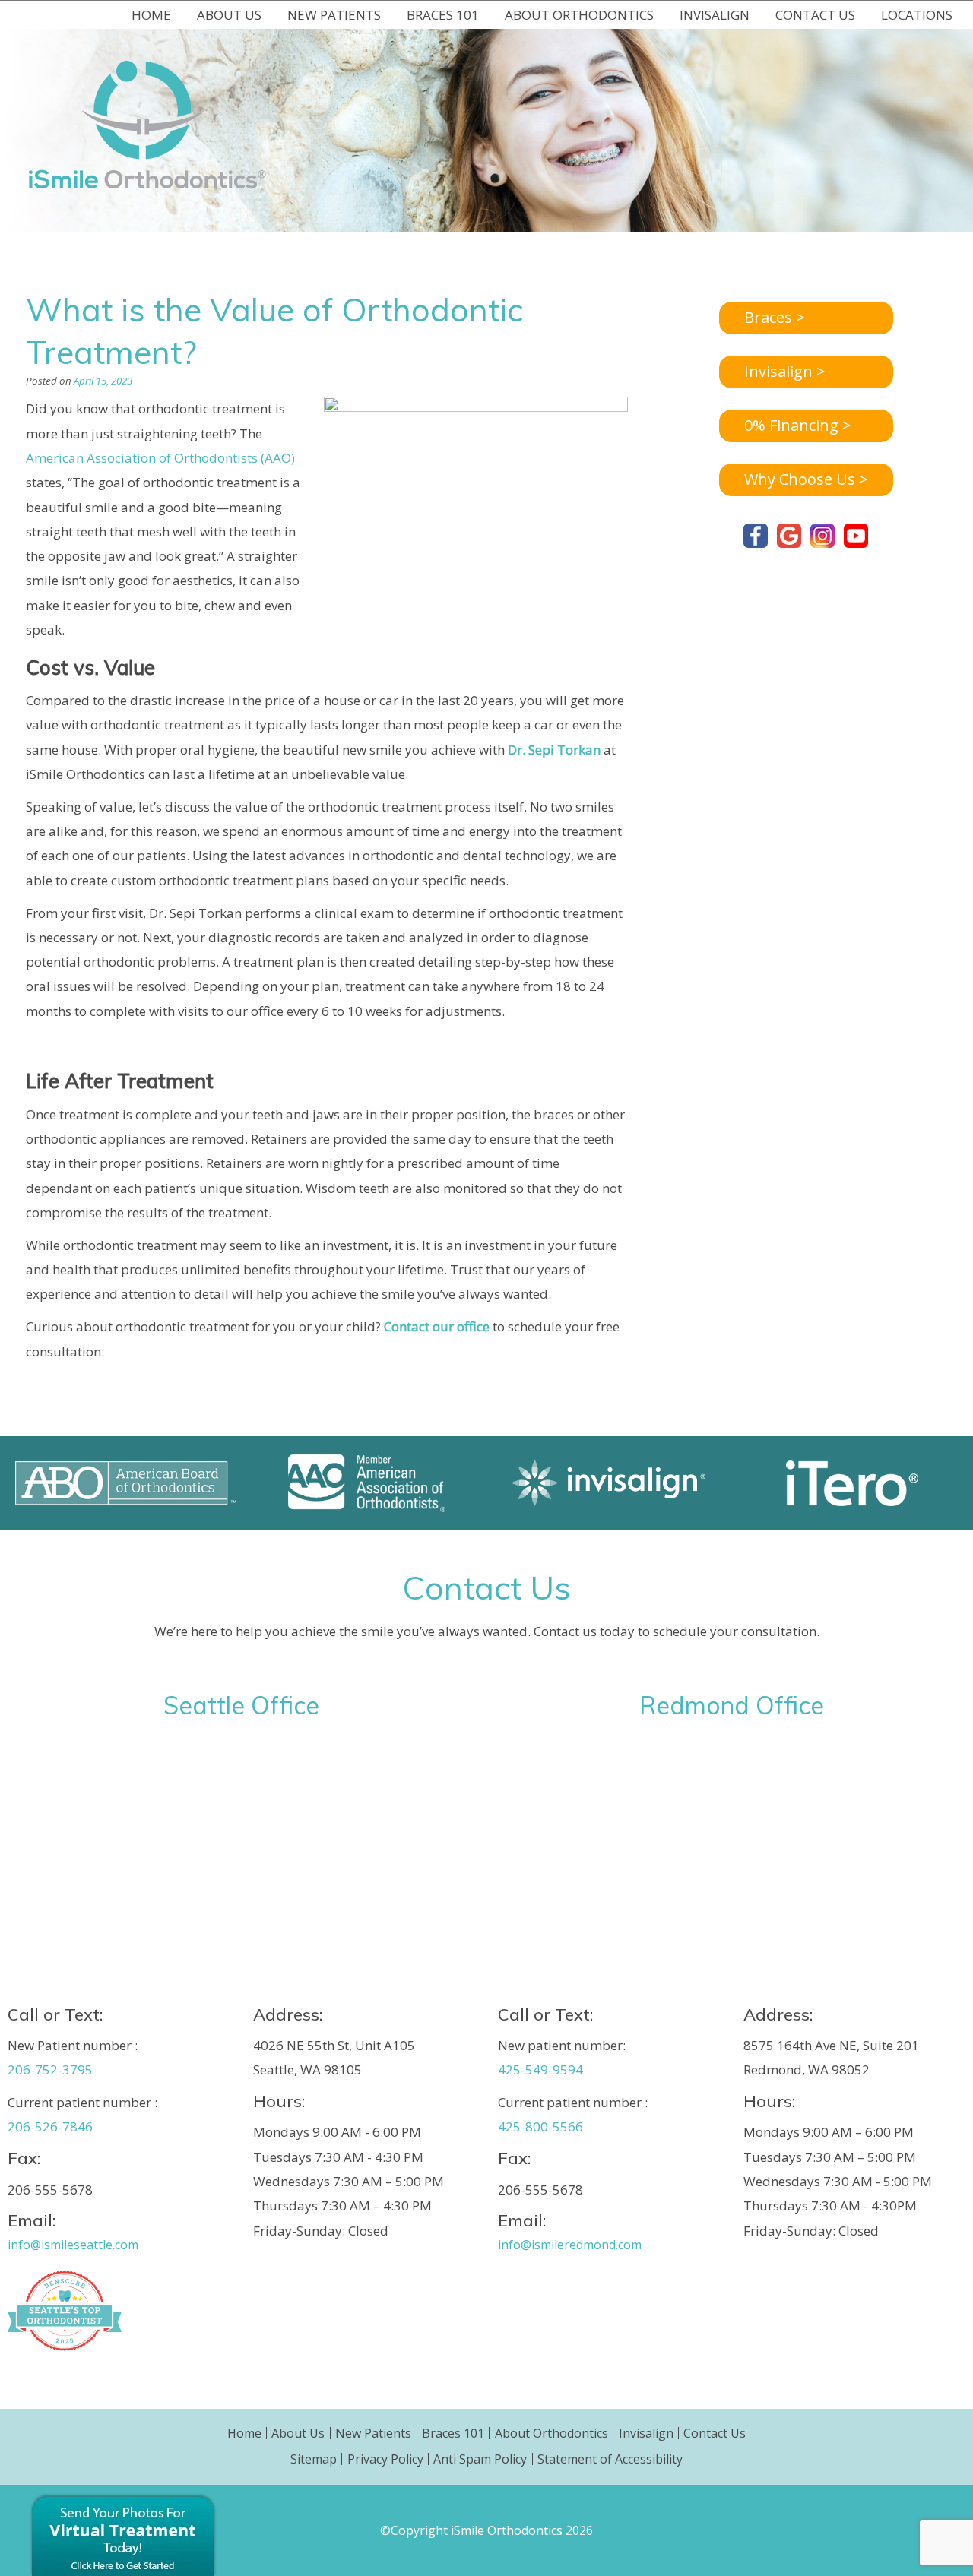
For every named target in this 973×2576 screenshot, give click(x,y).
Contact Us (715, 2433)
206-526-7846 (50, 2127)
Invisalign (646, 2433)
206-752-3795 (50, 2070)
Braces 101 (453, 2433)
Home (151, 15)
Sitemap (314, 2459)
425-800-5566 (540, 2127)
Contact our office (437, 1326)
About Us (298, 2433)
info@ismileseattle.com (73, 2245)
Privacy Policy (385, 2459)
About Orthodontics (551, 2433)
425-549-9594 (540, 2070)
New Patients (373, 2433)
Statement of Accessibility (610, 2459)
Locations (917, 15)
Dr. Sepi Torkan (554, 750)
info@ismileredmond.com (570, 2245)
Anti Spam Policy (480, 2459)
